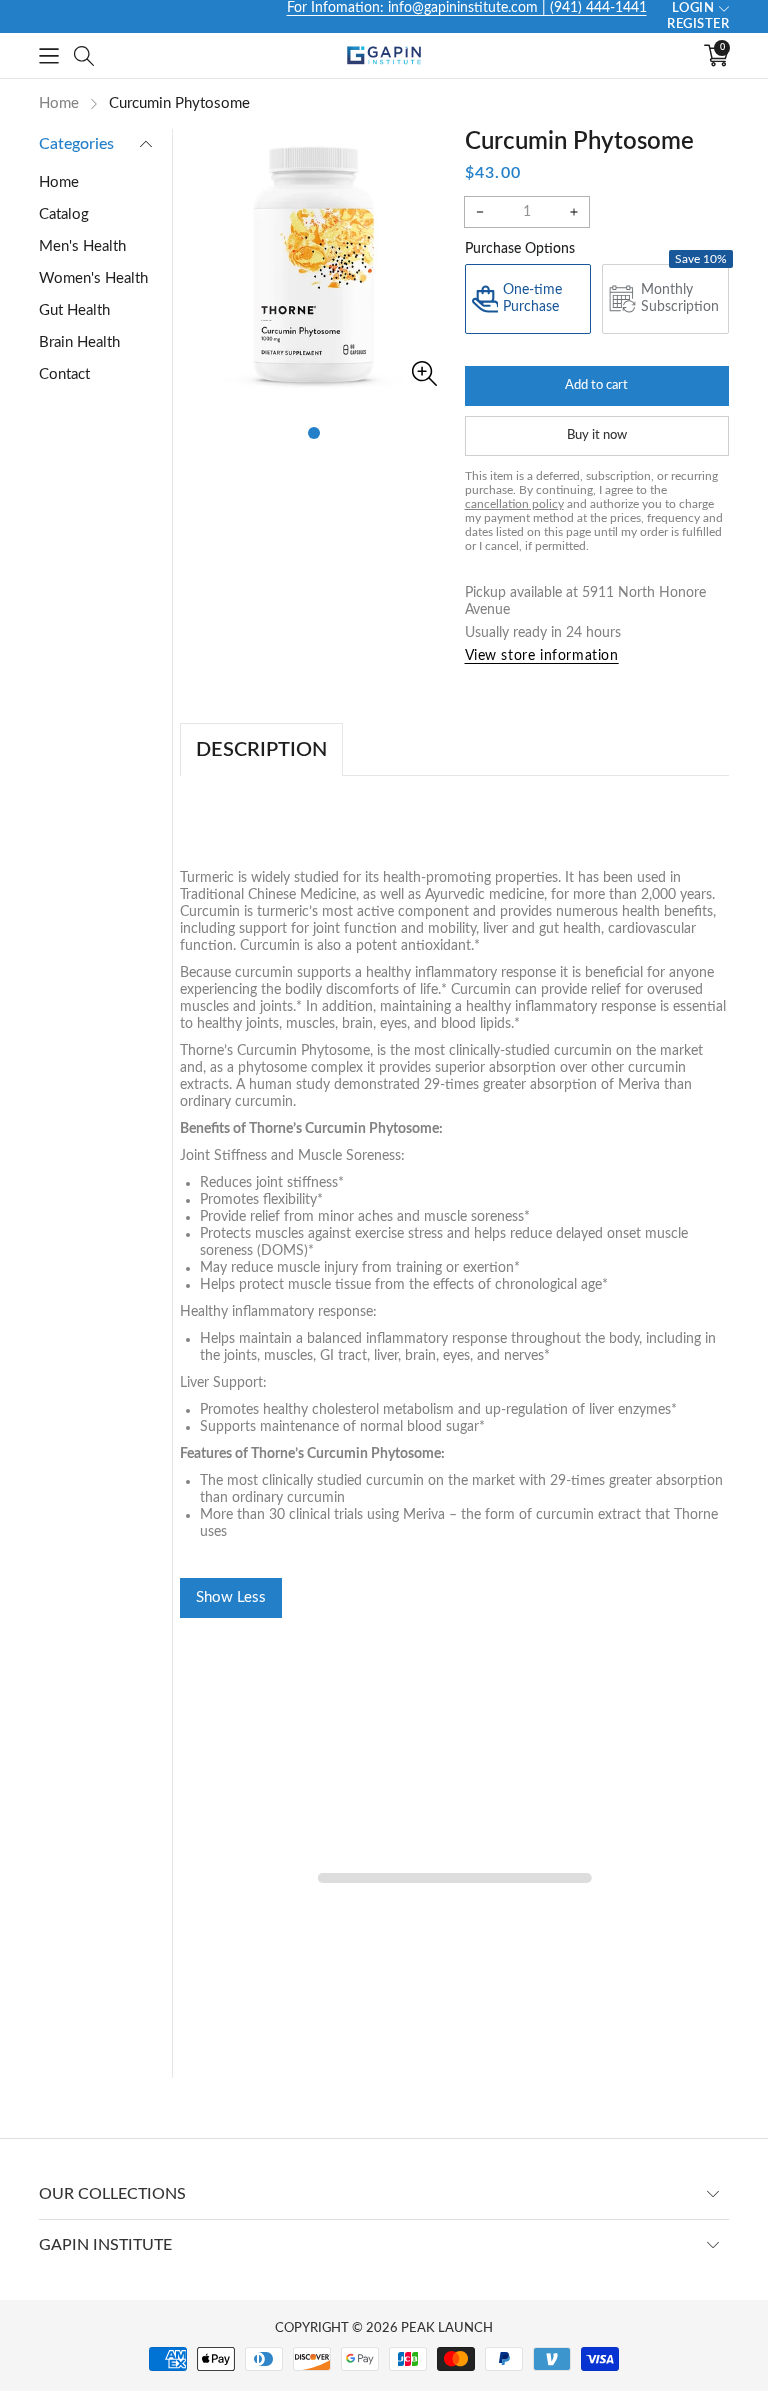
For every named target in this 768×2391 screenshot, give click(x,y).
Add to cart (596, 385)
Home (59, 182)
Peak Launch (447, 2328)
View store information (542, 656)
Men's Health (82, 246)
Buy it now (597, 435)
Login (693, 8)
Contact (64, 374)
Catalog (64, 214)
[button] (49, 56)
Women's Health (93, 278)
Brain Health (79, 342)
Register (698, 24)
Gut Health (74, 310)
